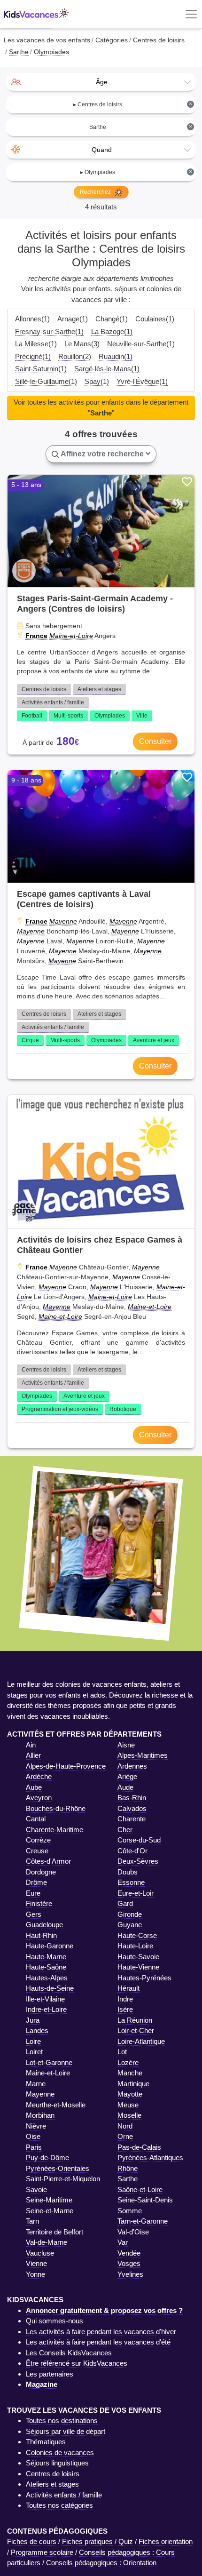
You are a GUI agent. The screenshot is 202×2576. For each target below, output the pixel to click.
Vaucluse (40, 2253)
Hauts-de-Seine (50, 1988)
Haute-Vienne (138, 1967)
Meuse (128, 2105)
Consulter (155, 741)
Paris (34, 2147)
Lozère (128, 2062)
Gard (125, 1903)
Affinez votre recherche (102, 454)
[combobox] (101, 82)
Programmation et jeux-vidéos (60, 1409)
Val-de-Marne (47, 2242)
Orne (125, 2136)
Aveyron (39, 1798)
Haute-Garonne (50, 1946)
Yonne (35, 2274)
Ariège (127, 1776)
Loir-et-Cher (136, 2030)
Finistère (39, 1903)
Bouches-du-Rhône (56, 1808)
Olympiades (110, 716)
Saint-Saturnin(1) (41, 369)
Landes (37, 2030)
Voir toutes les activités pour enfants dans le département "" (101, 407)
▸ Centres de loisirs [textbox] (133, 104)
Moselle (129, 2115)
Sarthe (128, 2179)
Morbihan (40, 2115)
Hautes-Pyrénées (144, 1978)
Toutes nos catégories (59, 2505)
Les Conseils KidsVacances (69, 2353)
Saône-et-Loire (140, 2189)
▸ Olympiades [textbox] (136, 172)
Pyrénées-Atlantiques (150, 2157)
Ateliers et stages (99, 689)
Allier (33, 1755)
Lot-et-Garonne (49, 2062)
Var (123, 2242)
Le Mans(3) (82, 344)
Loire (33, 2041)
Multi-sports (68, 716)
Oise (33, 2136)
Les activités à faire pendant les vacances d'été (98, 2342)
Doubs (128, 1872)
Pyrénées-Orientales (58, 2168)
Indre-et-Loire (46, 2009)
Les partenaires (50, 2374)
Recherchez (96, 192)
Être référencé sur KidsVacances (77, 2363)
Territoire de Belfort (54, 2232)
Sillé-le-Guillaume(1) (46, 381)
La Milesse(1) (36, 344)
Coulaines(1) (155, 319)
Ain (31, 1745)
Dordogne (41, 1872)
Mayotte (130, 2094)
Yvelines (130, 2274)
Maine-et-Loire (71, 636)
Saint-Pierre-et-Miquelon (63, 2179)
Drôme (36, 1882)
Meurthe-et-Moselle (56, 2105)
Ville (142, 716)
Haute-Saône (46, 1967)
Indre (125, 1999)
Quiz (126, 2541)
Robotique (123, 1409)
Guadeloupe (44, 1925)
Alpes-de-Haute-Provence (66, 1766)
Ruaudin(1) (116, 356)
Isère (125, 2009)
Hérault (128, 1988)
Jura (33, 2020)
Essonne (131, 1882)
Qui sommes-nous (54, 2321)
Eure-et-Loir (136, 1893)
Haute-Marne (46, 1957)
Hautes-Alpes (47, 1978)
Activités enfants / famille (53, 702)
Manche (130, 2073)
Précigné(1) (33, 356)
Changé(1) (112, 319)
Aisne (126, 1745)
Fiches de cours (32, 2541)
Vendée (129, 2253)
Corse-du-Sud (139, 1840)
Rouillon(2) (75, 356)
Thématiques (46, 2442)
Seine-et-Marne (50, 2211)
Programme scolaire (42, 2552)
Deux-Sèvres (138, 1861)
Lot (122, 2052)
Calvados (132, 1808)
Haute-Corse (137, 1935)
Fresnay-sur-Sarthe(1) (49, 331)
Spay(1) (97, 381)
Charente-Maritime (54, 1830)
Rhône (128, 2168)
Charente (132, 1819)
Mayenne (63, 921)
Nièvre (36, 2126)
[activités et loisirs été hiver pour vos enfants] (36, 14)
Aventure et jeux (154, 1040)
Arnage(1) (73, 319)
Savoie (36, 2189)
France (36, 636)
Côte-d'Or (132, 1851)
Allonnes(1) (32, 319)
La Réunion (135, 2020)
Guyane (130, 1925)
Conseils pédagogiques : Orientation (101, 2563)
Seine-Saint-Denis (145, 2200)
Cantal (36, 1819)
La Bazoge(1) (112, 331)
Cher (125, 1830)
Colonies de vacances (60, 2452)
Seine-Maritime (49, 2200)
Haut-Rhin (41, 1935)
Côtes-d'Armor (48, 1861)
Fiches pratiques (87, 2541)
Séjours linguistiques (57, 2463)
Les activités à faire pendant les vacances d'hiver (101, 2332)
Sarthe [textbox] (141, 127)
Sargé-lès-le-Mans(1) (107, 369)
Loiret (34, 2052)
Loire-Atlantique (141, 2041)
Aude (125, 1787)
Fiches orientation (166, 2541)
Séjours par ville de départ (66, 2431)
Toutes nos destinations (62, 2420)
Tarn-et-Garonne (143, 2221)
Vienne (36, 2263)
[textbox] (101, 82)
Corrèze (38, 1840)
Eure (33, 1893)
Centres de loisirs (44, 689)
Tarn (32, 2221)
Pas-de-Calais (139, 2147)
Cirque (30, 1040)
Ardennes (132, 1766)
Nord (125, 2126)
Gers (34, 1914)
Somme (130, 2211)
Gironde (130, 1914)
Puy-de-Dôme (47, 2157)
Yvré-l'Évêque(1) (142, 381)
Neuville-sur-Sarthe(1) (141, 344)
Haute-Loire (135, 1946)
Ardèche (39, 1776)
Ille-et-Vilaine (45, 1999)
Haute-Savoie (138, 1957)
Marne (36, 2084)
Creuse (37, 1851)
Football (32, 716)
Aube (34, 1787)
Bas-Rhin (132, 1798)
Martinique (133, 2084)
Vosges (129, 2263)
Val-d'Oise (133, 2232)
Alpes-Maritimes (143, 1755)
